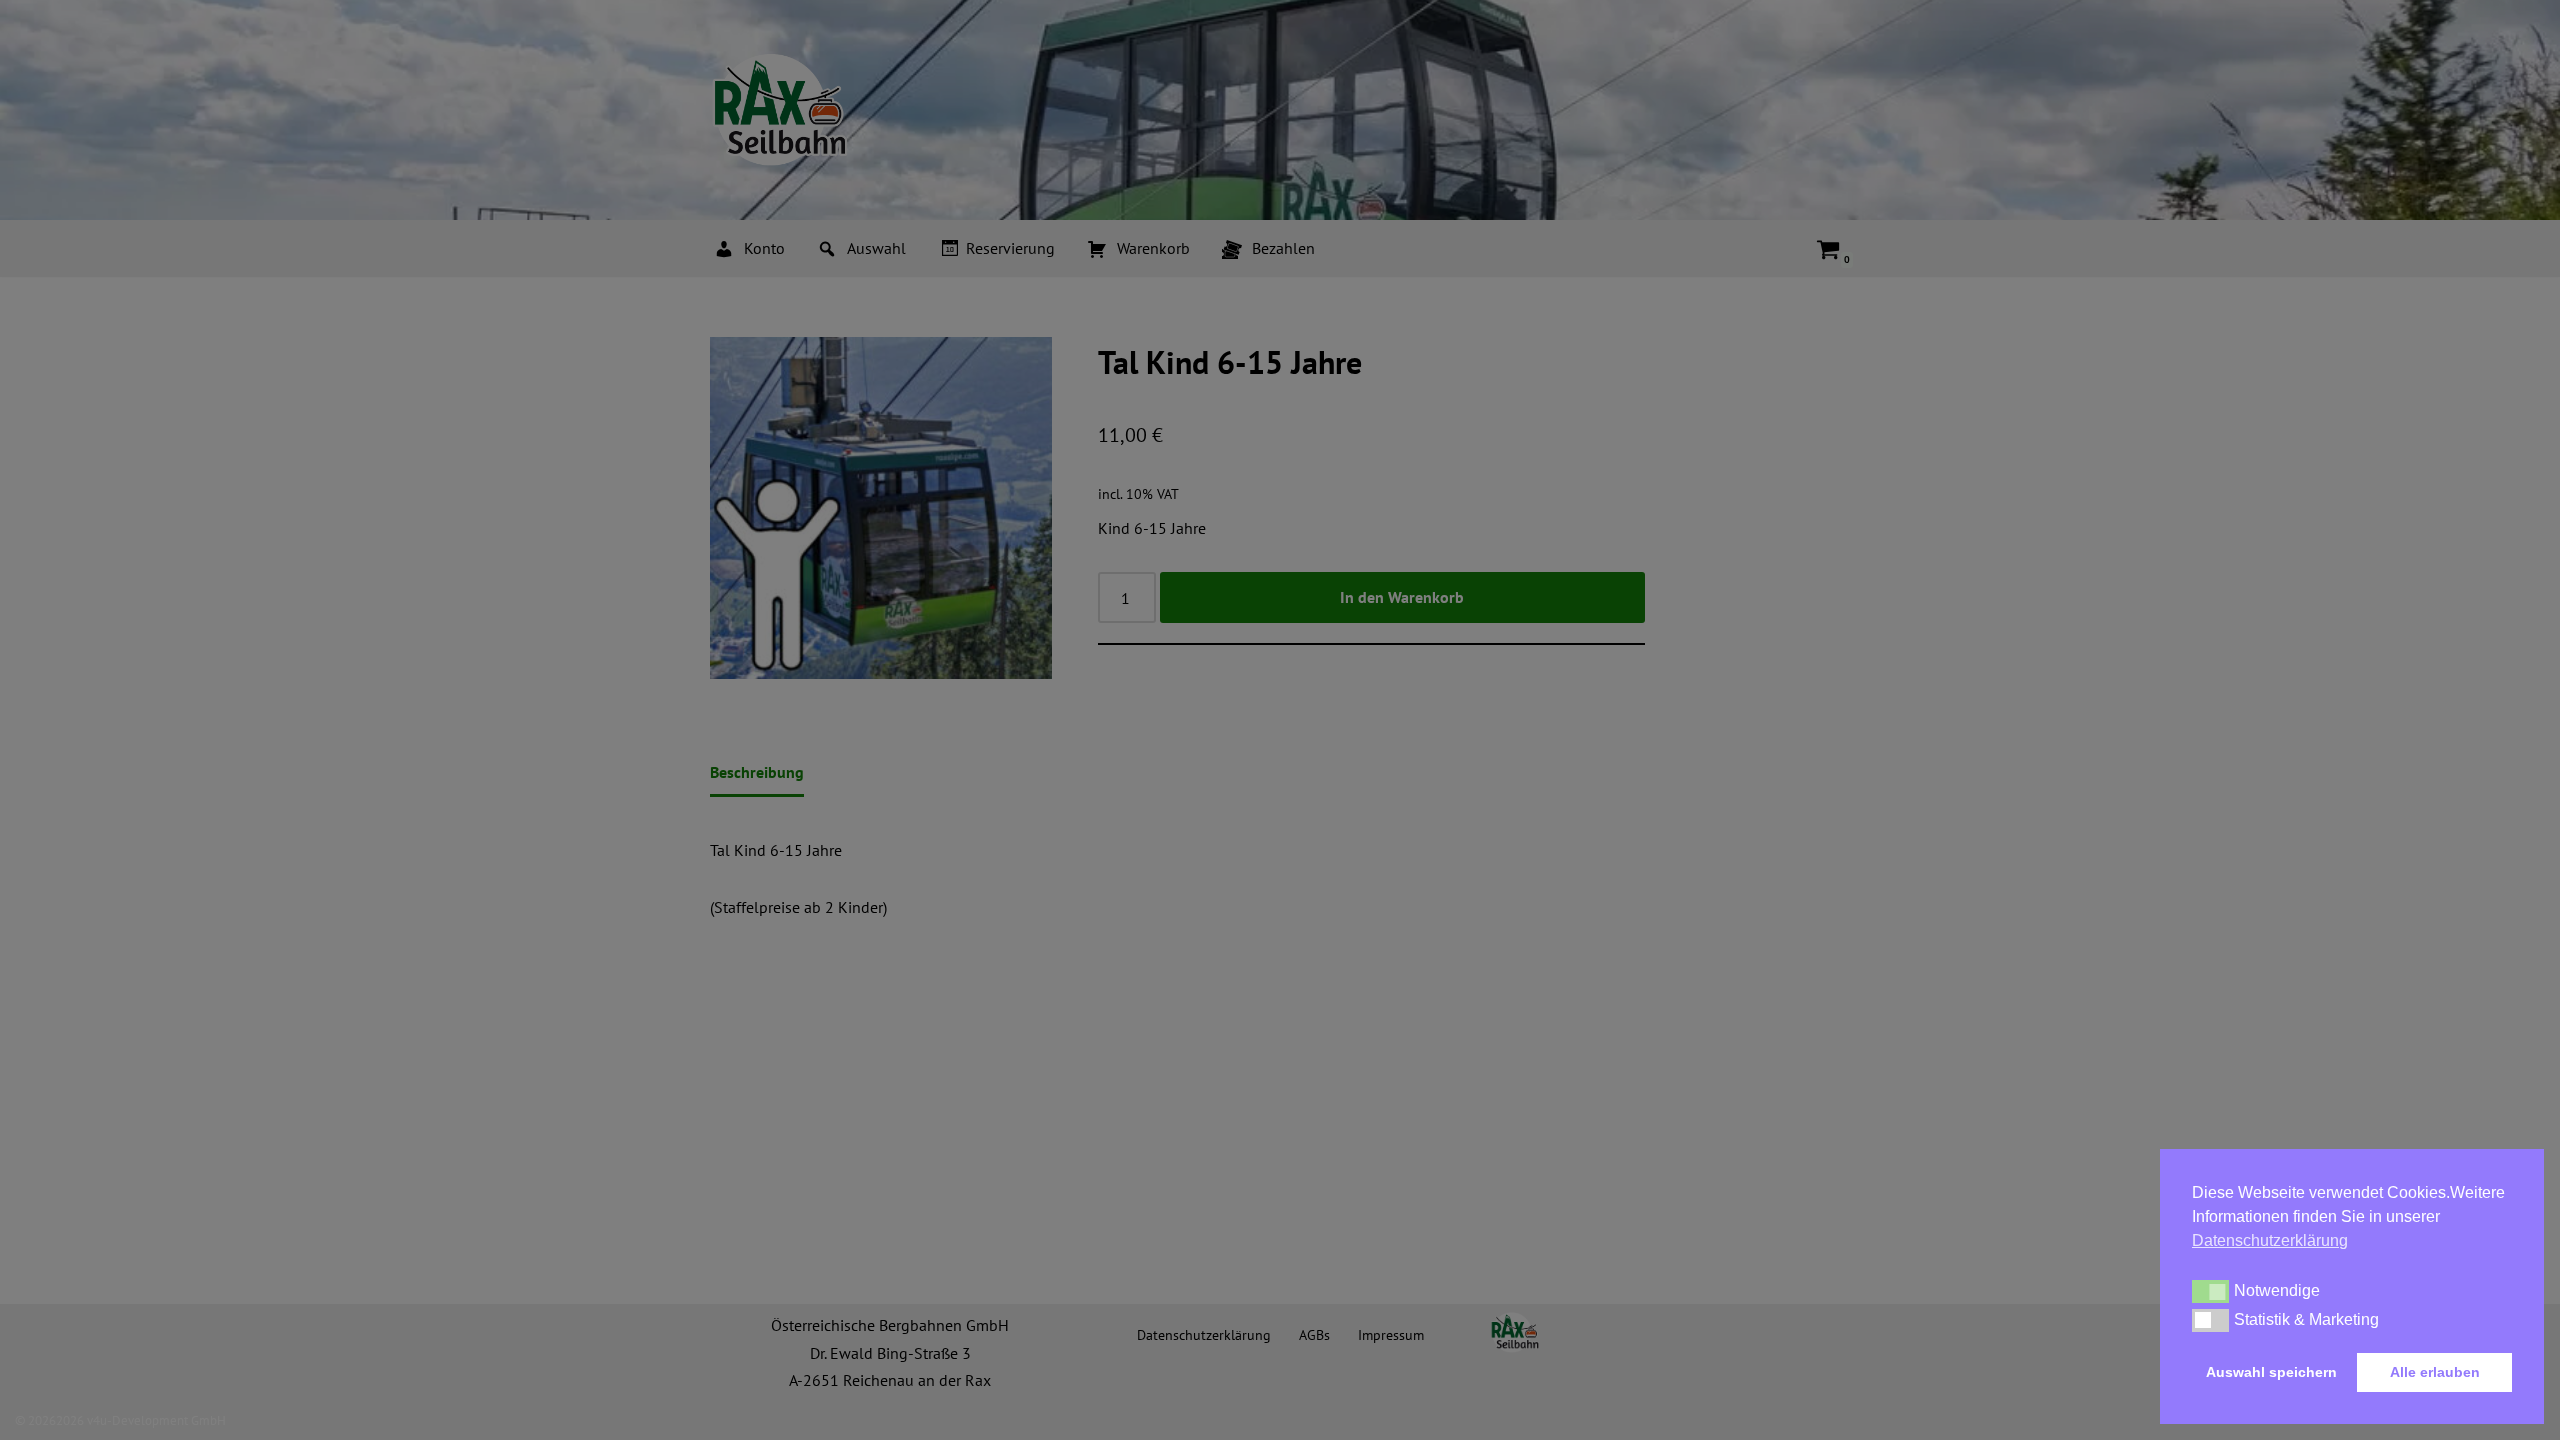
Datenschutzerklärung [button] (2270, 1240)
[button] (2210, 1291)
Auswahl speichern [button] (2271, 1372)
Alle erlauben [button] (2435, 1372)
